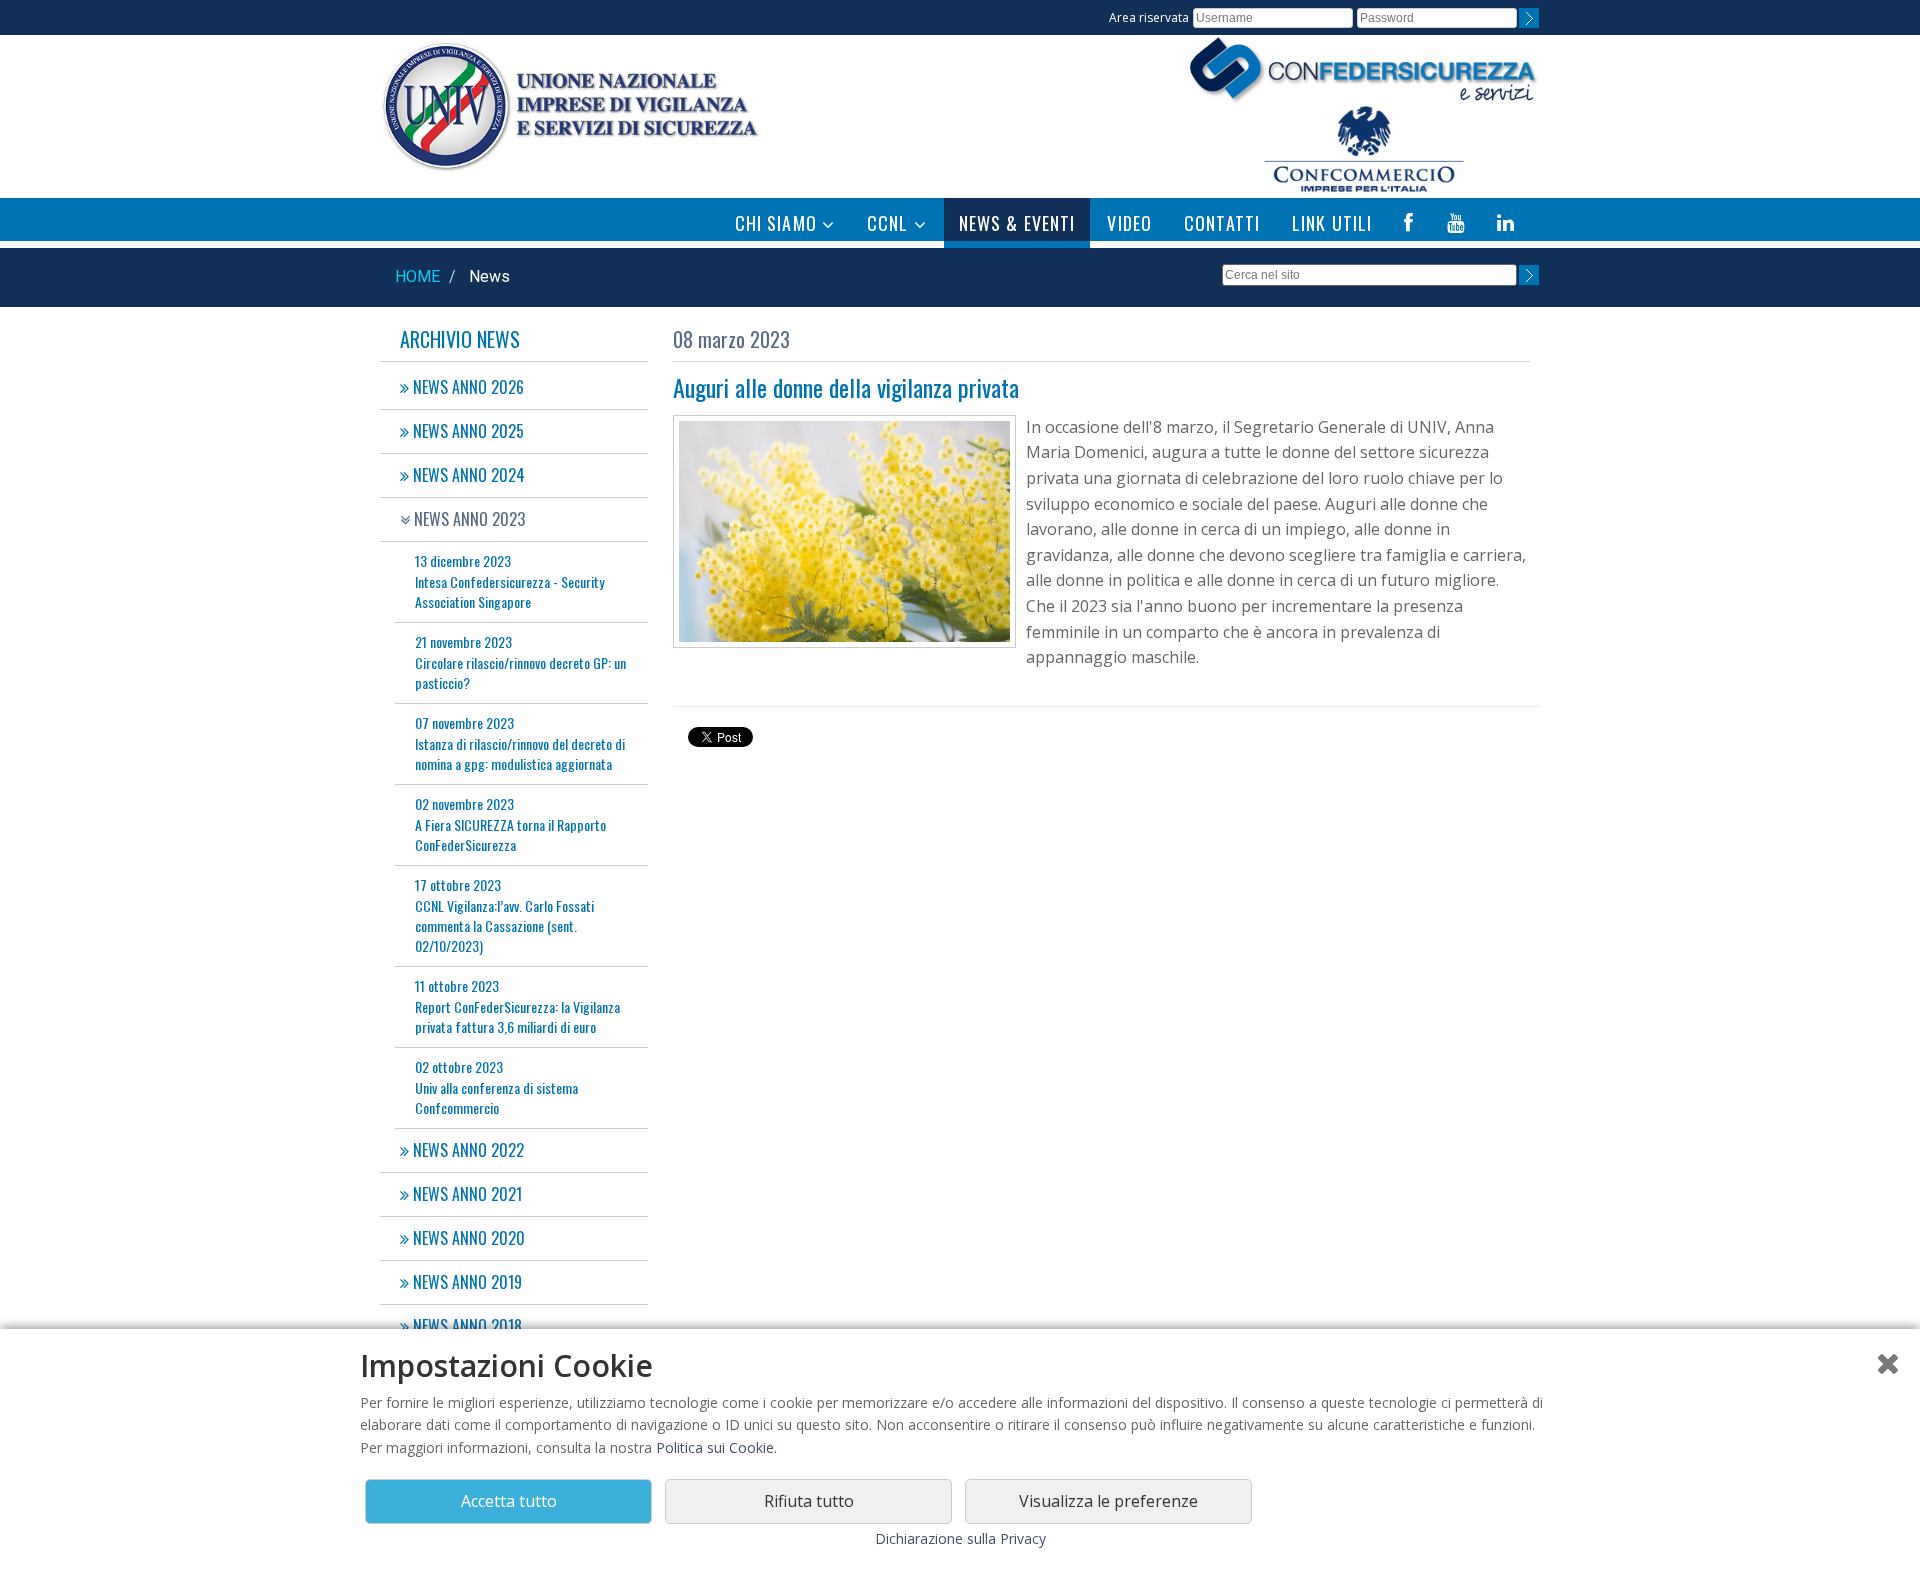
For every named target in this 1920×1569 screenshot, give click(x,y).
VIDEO (1129, 223)
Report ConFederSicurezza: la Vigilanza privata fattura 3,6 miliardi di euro (517, 1006)
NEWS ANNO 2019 (465, 1282)
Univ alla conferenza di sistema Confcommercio (496, 1087)
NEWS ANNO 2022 (466, 1150)
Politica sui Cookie (715, 1447)
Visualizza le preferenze (1108, 1501)
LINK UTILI (1332, 223)
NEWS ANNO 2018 (465, 1326)
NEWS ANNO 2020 (467, 1238)
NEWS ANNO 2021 (465, 1194)
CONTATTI (1222, 223)
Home (417, 276)
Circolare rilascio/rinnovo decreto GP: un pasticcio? (520, 662)
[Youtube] (1456, 222)
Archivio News (460, 339)
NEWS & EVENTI (1017, 223)
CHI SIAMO (778, 223)
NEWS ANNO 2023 (467, 519)
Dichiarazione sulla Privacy (960, 1538)
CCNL (890, 223)
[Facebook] (1409, 222)
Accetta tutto (509, 1501)
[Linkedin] (1506, 222)
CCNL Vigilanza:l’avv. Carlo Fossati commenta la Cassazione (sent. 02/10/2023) (504, 915)
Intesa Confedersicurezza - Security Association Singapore (509, 581)
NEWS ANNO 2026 (466, 387)
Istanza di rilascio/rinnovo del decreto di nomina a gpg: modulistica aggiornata (520, 743)
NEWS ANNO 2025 (466, 431)
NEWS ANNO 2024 (467, 475)
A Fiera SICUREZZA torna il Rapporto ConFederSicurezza (510, 824)
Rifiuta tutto (809, 1501)
